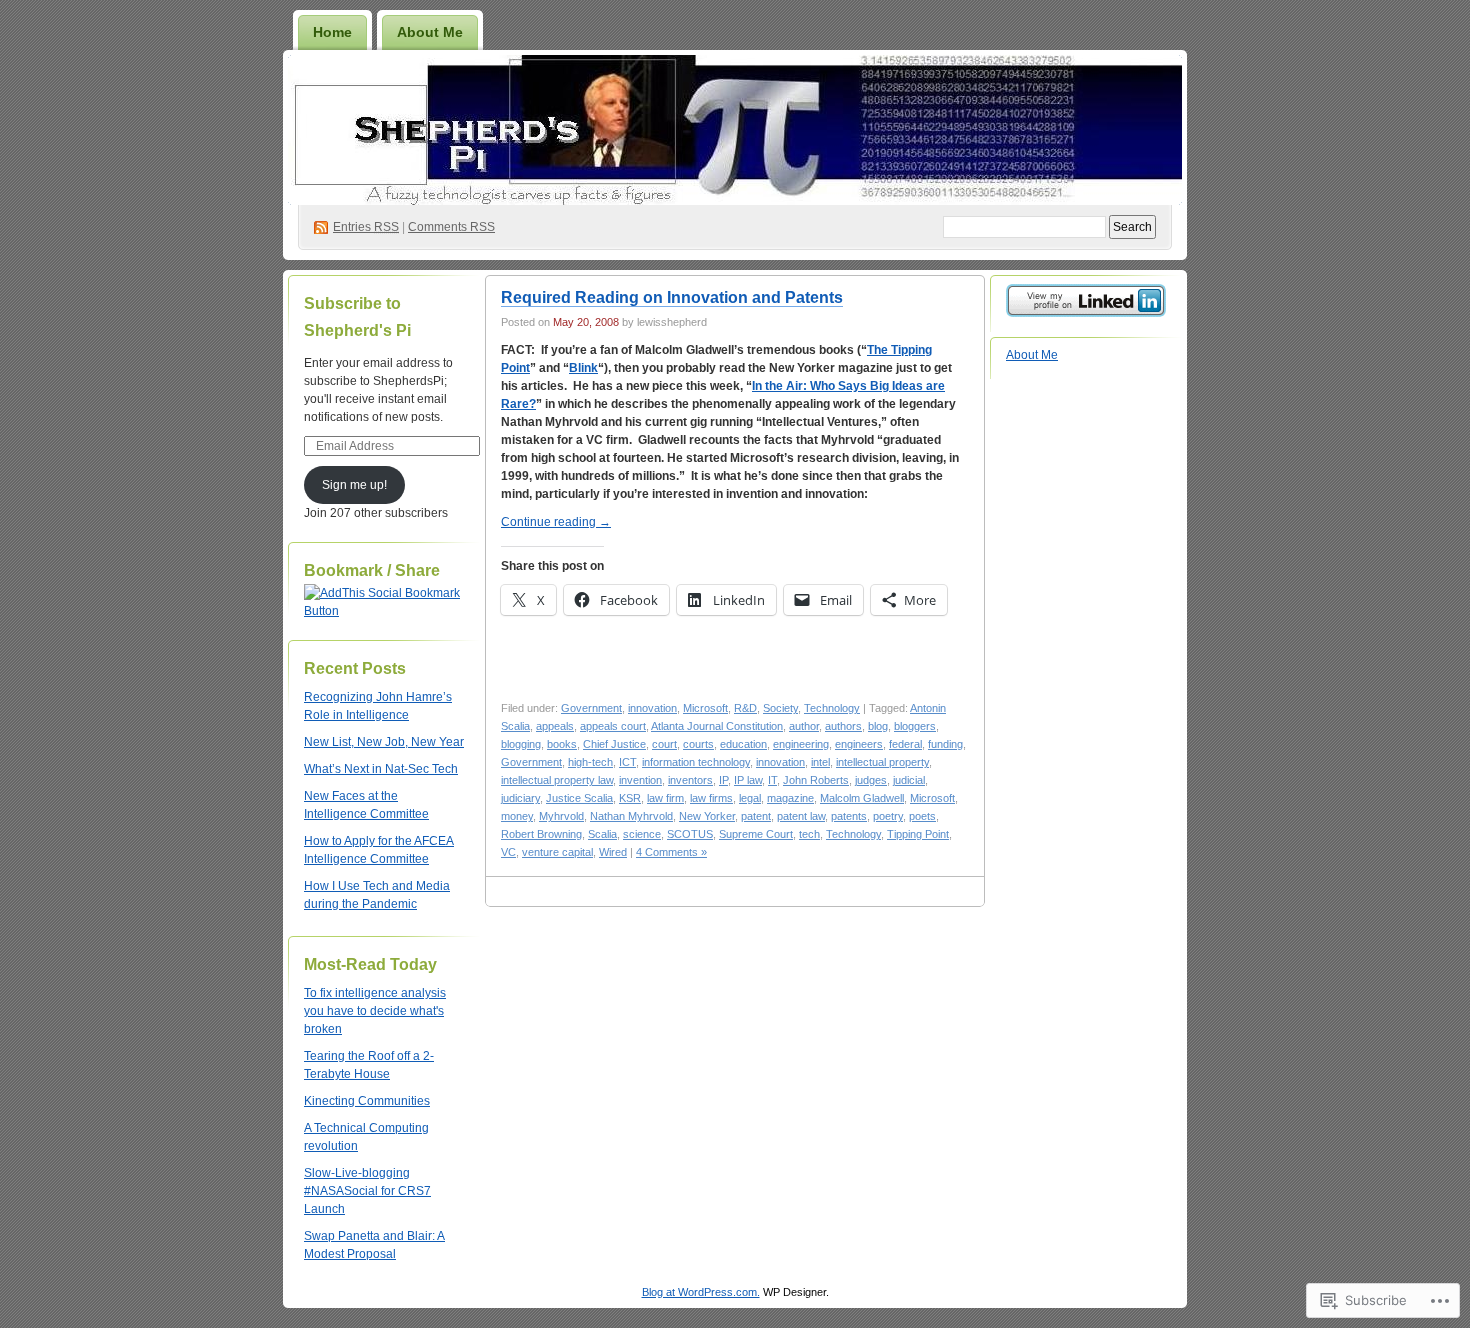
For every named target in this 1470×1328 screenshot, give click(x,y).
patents (849, 816)
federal (905, 744)
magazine (790, 798)
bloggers (915, 726)
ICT (627, 762)
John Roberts (816, 780)
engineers (859, 744)
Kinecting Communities (367, 1101)
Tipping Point (918, 834)
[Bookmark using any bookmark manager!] (384, 611)
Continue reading (556, 522)
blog (878, 726)
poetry (888, 816)
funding (945, 744)
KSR (630, 798)
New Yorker (707, 816)
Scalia (602, 834)
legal (750, 798)
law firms (711, 798)
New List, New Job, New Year (384, 742)
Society (780, 708)
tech (809, 834)
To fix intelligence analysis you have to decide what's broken (375, 1011)
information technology (696, 762)
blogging (521, 744)
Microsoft (705, 708)
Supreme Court (756, 834)
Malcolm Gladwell (862, 798)
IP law (748, 780)
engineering (801, 744)
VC (508, 852)
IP (723, 780)
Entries (366, 227)
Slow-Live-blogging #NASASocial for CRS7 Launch (367, 1191)
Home (332, 32)
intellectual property (882, 762)
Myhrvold (561, 816)
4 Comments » (671, 852)
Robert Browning (541, 834)
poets (922, 816)
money (517, 816)
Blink (583, 368)
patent (756, 816)
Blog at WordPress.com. (701, 1292)
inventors (690, 780)
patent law (801, 816)
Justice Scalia (579, 798)
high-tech (590, 762)
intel (820, 762)
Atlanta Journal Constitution (717, 726)
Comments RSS (451, 227)
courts (698, 744)
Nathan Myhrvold (631, 816)
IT (772, 780)
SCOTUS (690, 834)
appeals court (613, 726)
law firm (665, 798)
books (562, 744)
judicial (909, 780)
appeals (555, 726)
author (804, 726)
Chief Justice (614, 744)
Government (591, 708)
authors (843, 726)
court (664, 744)
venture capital (557, 852)
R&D (745, 708)
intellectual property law (557, 780)
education (743, 744)
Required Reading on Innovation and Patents (672, 297)
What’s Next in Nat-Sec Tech (381, 769)
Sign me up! (354, 485)
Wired (613, 852)
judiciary (520, 798)
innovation (652, 708)
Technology (832, 708)
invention (640, 780)
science (642, 834)
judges (871, 780)
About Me (430, 32)
